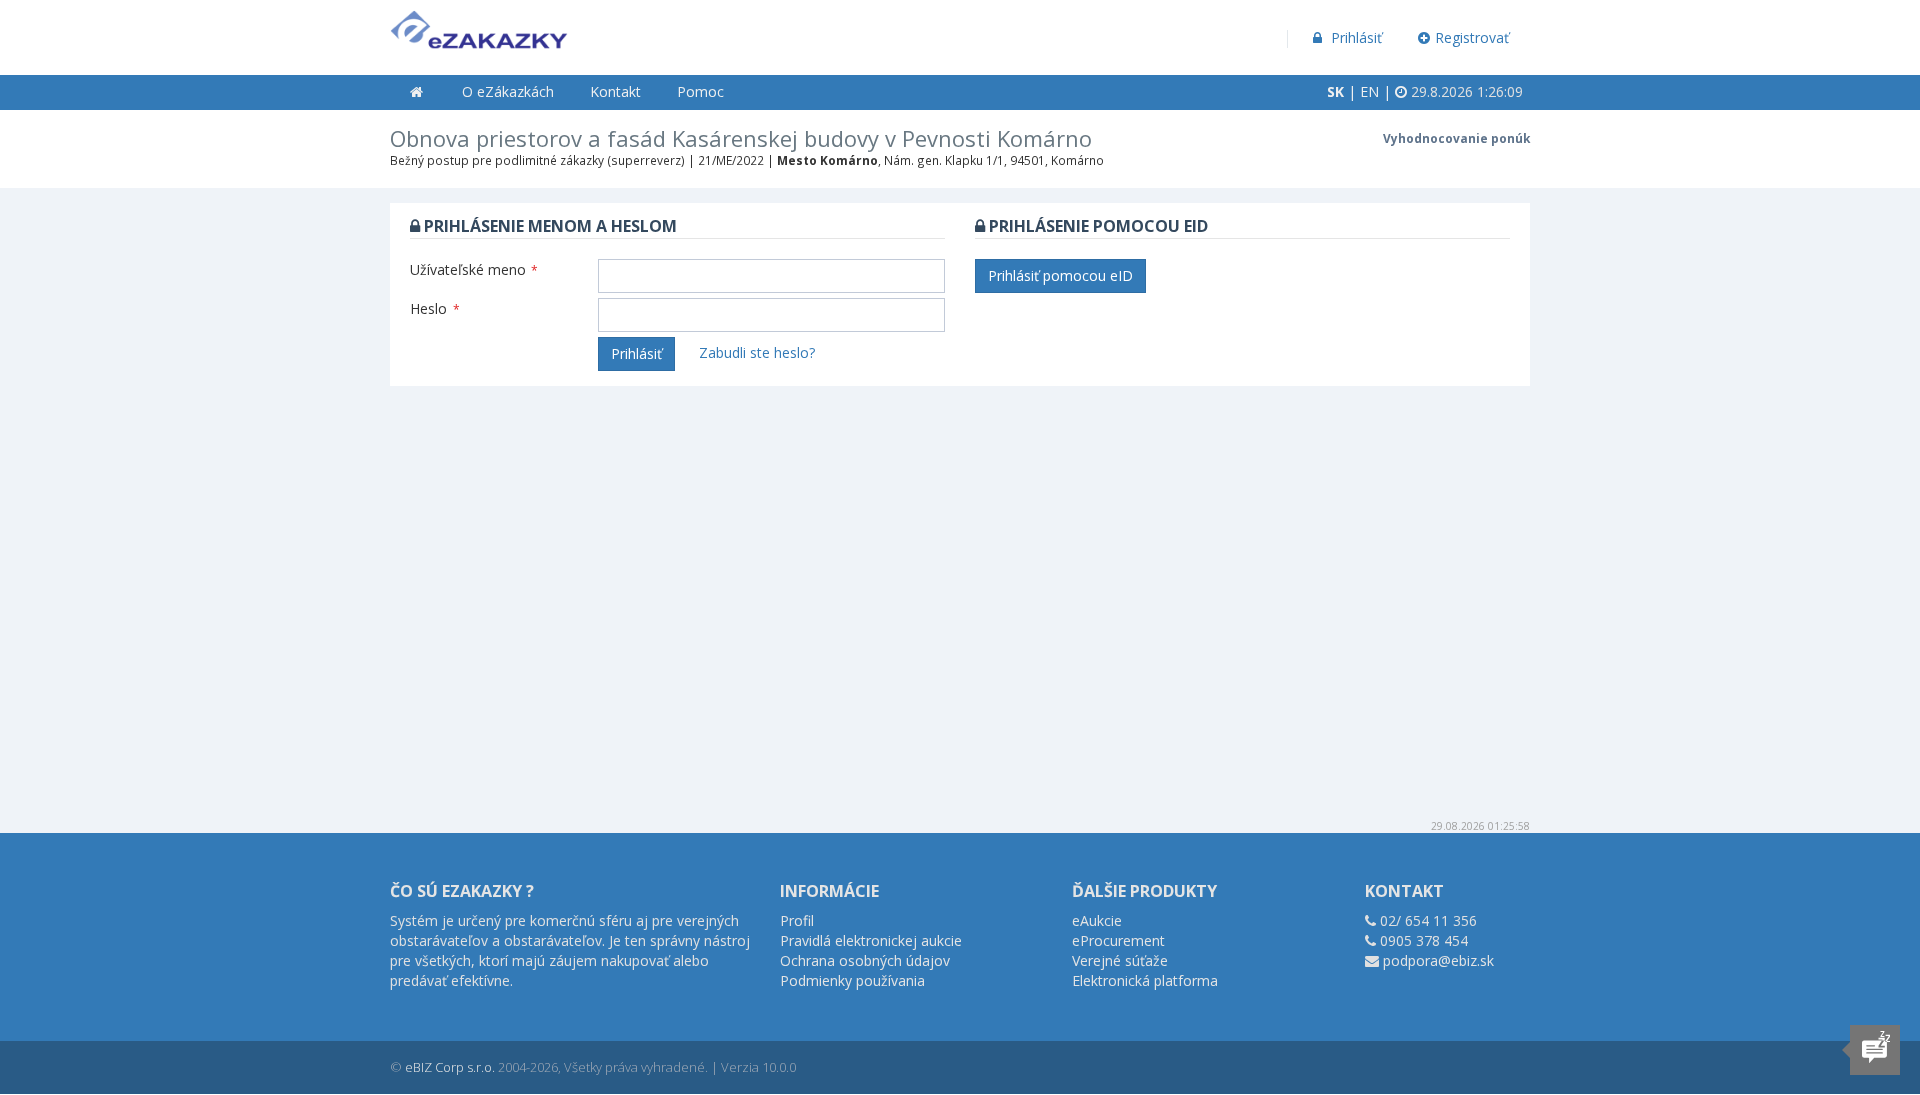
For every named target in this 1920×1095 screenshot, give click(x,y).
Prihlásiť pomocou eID (1060, 275)
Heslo (435, 308)
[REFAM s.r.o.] (479, 25)
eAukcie (1097, 920)
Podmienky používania (852, 980)
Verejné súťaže (1120, 960)
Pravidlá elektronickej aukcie (871, 940)
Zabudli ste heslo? (757, 352)
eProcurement (1118, 940)
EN (1369, 91)
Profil (797, 920)
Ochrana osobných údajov (865, 960)
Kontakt (615, 91)
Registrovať (1472, 37)
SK (1335, 91)
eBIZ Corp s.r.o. (450, 1067)
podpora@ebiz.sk (1438, 960)
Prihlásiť (1354, 37)
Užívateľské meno (474, 269)
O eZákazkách (508, 91)
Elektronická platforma (1145, 980)
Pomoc (700, 91)
